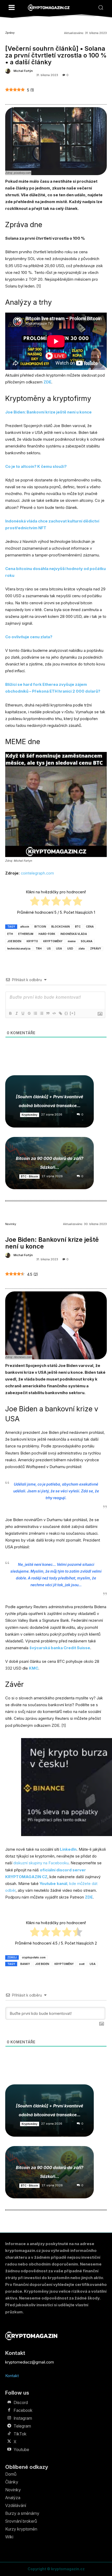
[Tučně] (10, 1013)
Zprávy (10, 33)
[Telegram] (9, 2426)
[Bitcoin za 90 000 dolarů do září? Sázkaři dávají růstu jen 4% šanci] (49, 1163)
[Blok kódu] (54, 1013)
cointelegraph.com (37, 873)
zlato (82, 948)
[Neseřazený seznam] (41, 1013)
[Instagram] (9, 2418)
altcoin (25, 927)
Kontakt (12, 2376)
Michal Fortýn (23, 71)
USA (59, 948)
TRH (39, 948)
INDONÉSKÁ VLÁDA (74, 934)
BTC (78, 927)
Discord (21, 2402)
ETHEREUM (26, 934)
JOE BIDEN (14, 941)
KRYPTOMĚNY (53, 941)
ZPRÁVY (96, 948)
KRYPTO (32, 941)
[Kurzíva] (16, 1013)
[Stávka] (29, 1013)
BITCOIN (40, 927)
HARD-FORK (47, 934)
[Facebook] (9, 2410)
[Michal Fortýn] (9, 71)
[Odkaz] (60, 1013)
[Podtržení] (23, 1013)
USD (70, 948)
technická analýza (19, 948)
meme (72, 941)
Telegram (22, 2426)
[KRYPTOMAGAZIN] (49, 8)
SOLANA (87, 941)
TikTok (20, 2434)
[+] (73, 1013)
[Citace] (48, 1013)
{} (66, 1013)
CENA (90, 927)
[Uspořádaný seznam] (35, 1013)
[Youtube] (9, 2449)
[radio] (35, 902)
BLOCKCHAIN (61, 927)
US (49, 948)
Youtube (21, 2449)
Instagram (23, 2418)
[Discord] (9, 2402)
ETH (10, 934)
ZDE (47, 382)
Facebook (23, 2410)
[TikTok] (9, 2434)
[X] (9, 2442)
